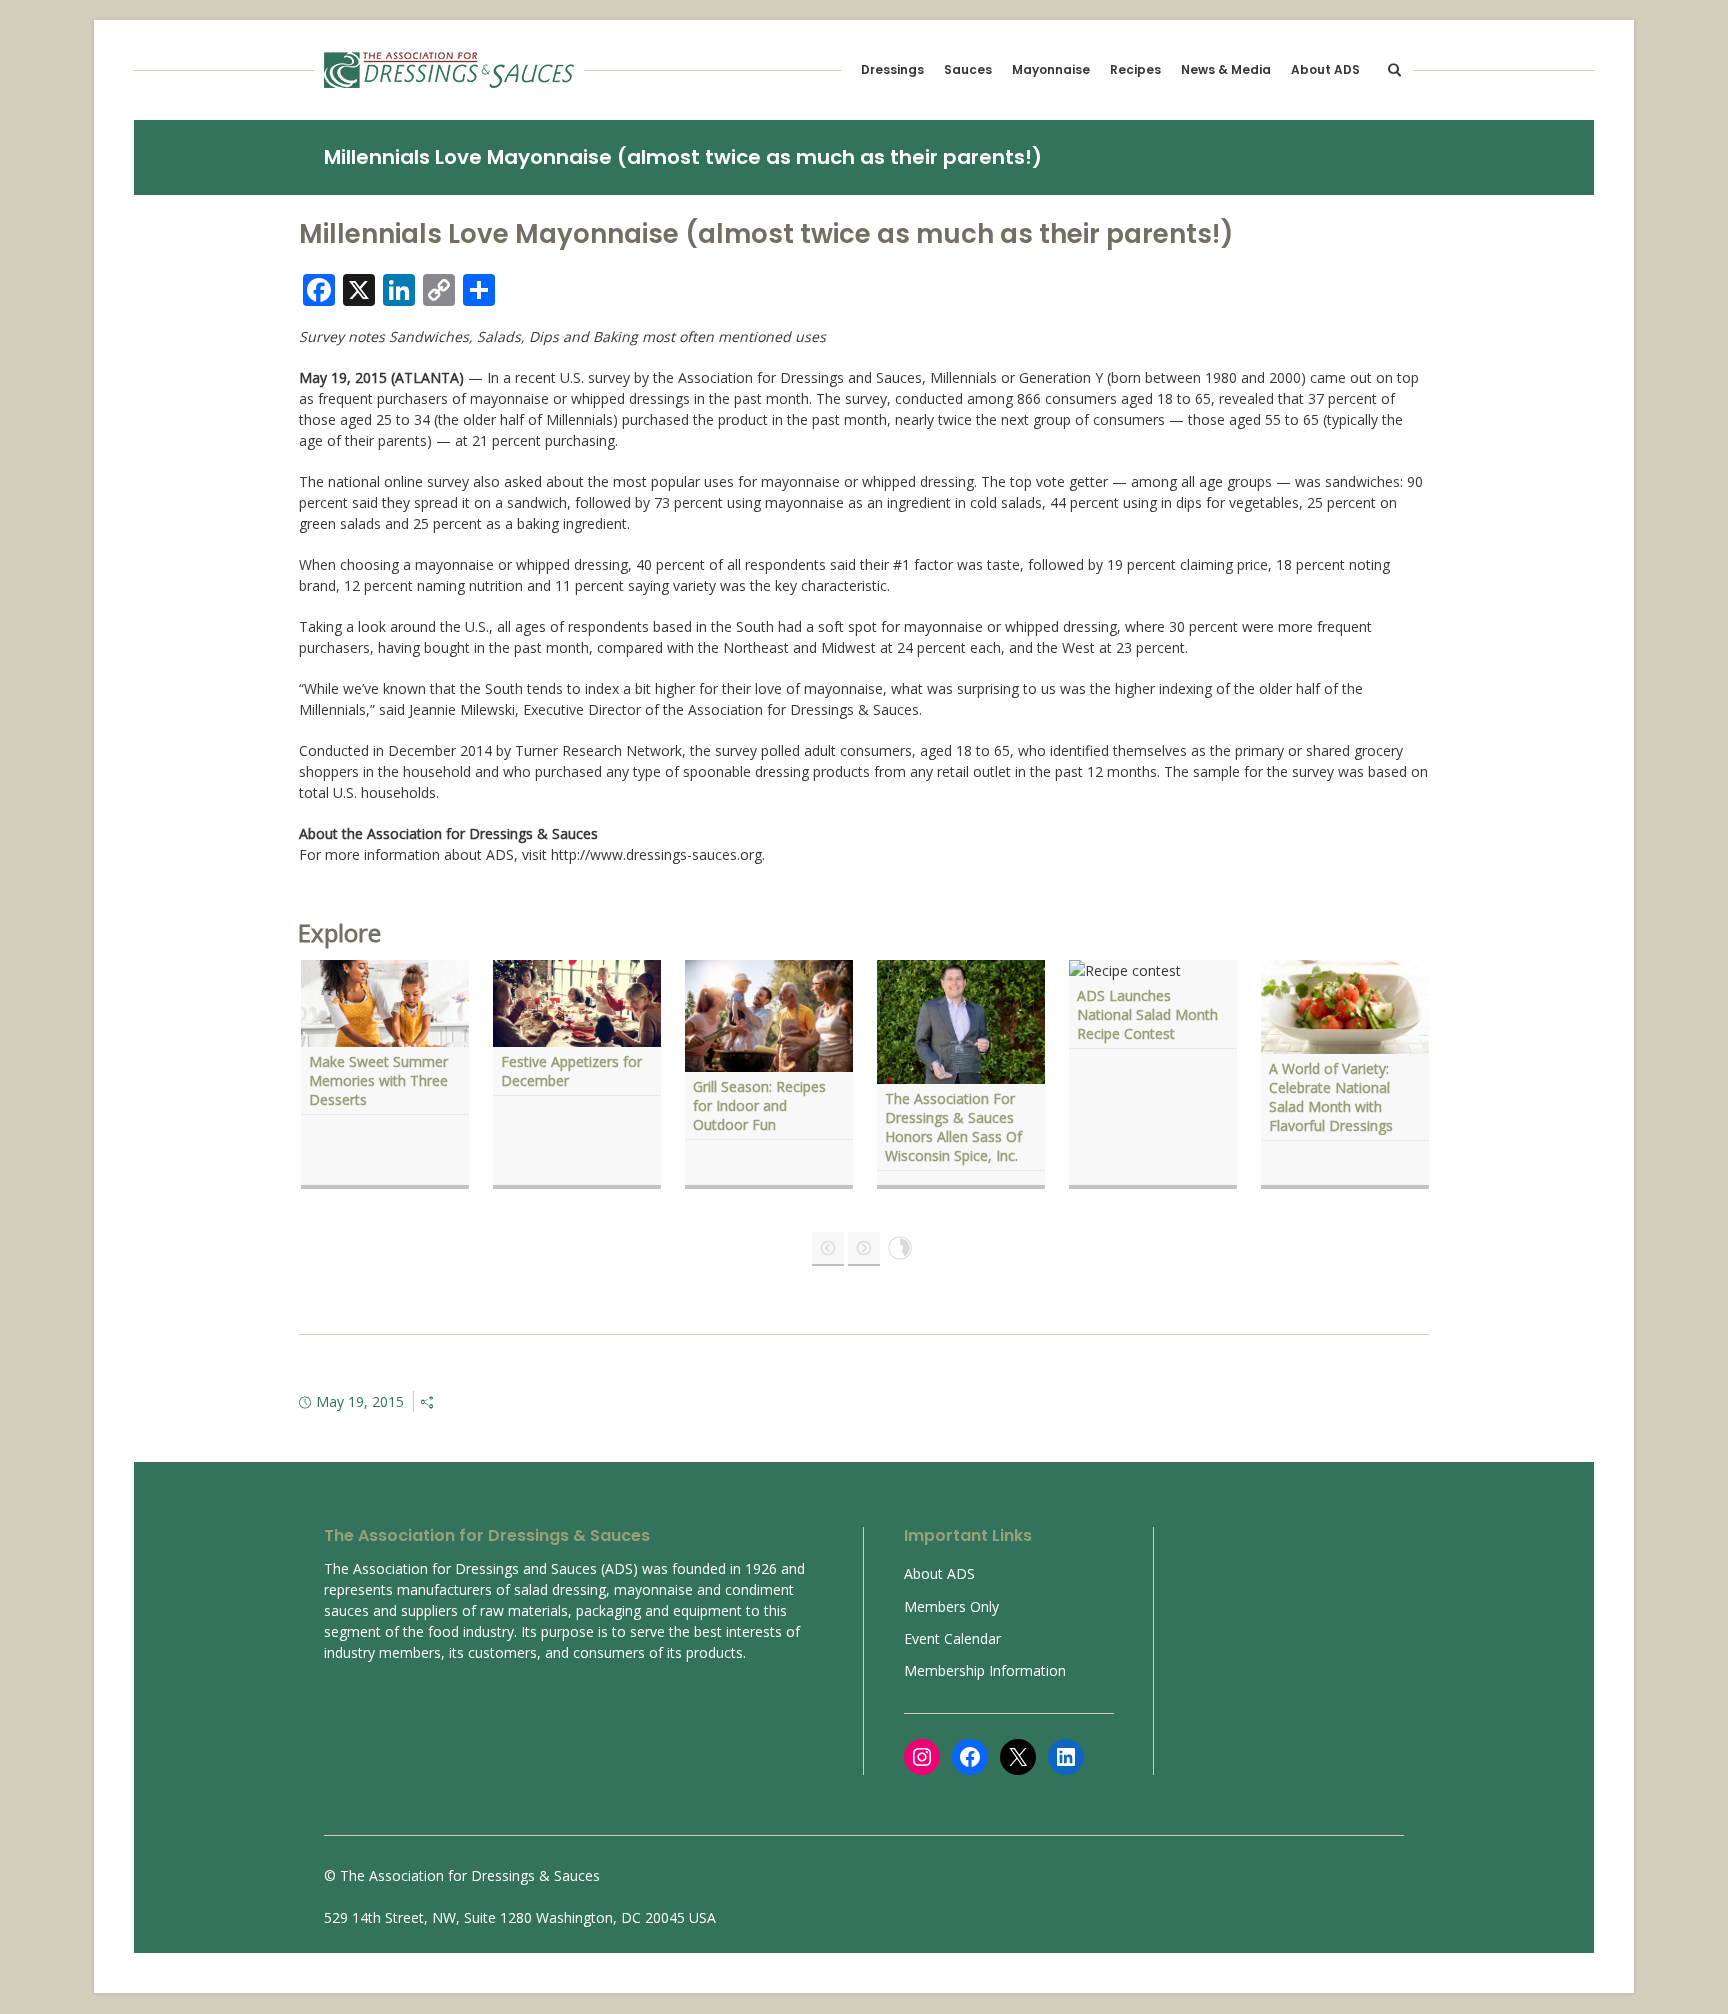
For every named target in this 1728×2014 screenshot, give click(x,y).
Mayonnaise (1051, 69)
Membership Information (985, 1670)
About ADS (1325, 69)
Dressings (892, 69)
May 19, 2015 (360, 1401)
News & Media (1226, 69)
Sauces (968, 69)
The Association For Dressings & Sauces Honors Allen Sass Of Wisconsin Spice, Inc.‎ (953, 1127)
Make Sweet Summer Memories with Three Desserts (378, 1080)
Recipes (1135, 69)
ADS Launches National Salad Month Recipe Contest (1147, 1014)
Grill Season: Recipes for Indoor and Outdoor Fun (759, 1105)
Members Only (951, 1606)
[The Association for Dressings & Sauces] (449, 70)
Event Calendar (952, 1638)
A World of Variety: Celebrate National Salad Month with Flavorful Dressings (1333, 1097)
